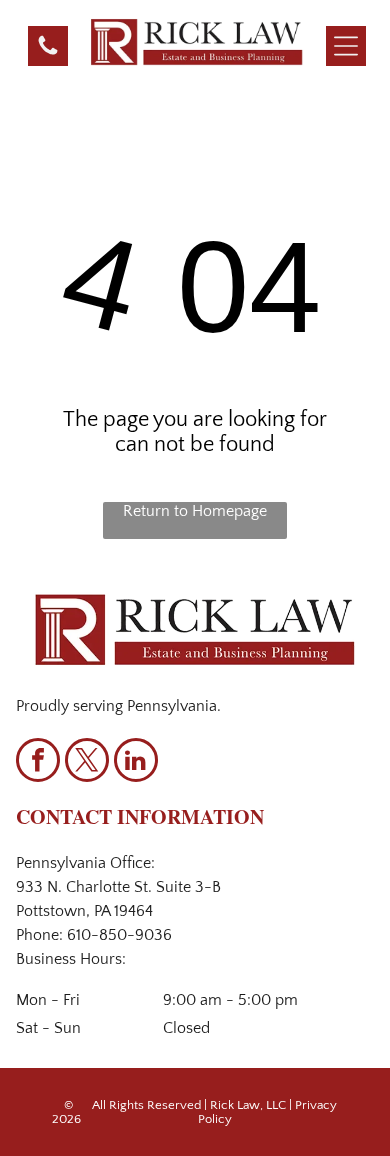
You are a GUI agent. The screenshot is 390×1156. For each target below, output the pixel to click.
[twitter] (87, 762)
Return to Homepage (195, 511)
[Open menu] (346, 46)
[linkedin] (136, 762)
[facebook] (38, 762)
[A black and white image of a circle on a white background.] (48, 53)
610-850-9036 (119, 935)
